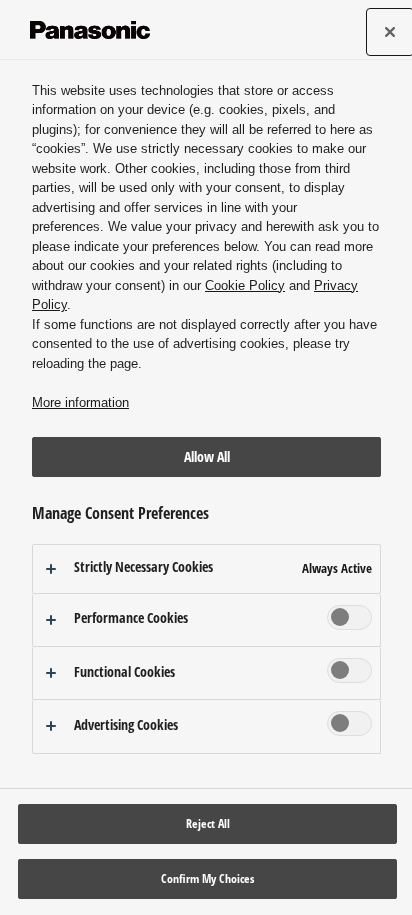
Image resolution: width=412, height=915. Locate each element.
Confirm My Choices (207, 878)
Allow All (207, 456)
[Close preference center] (390, 32)
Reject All (208, 823)
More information (80, 402)
